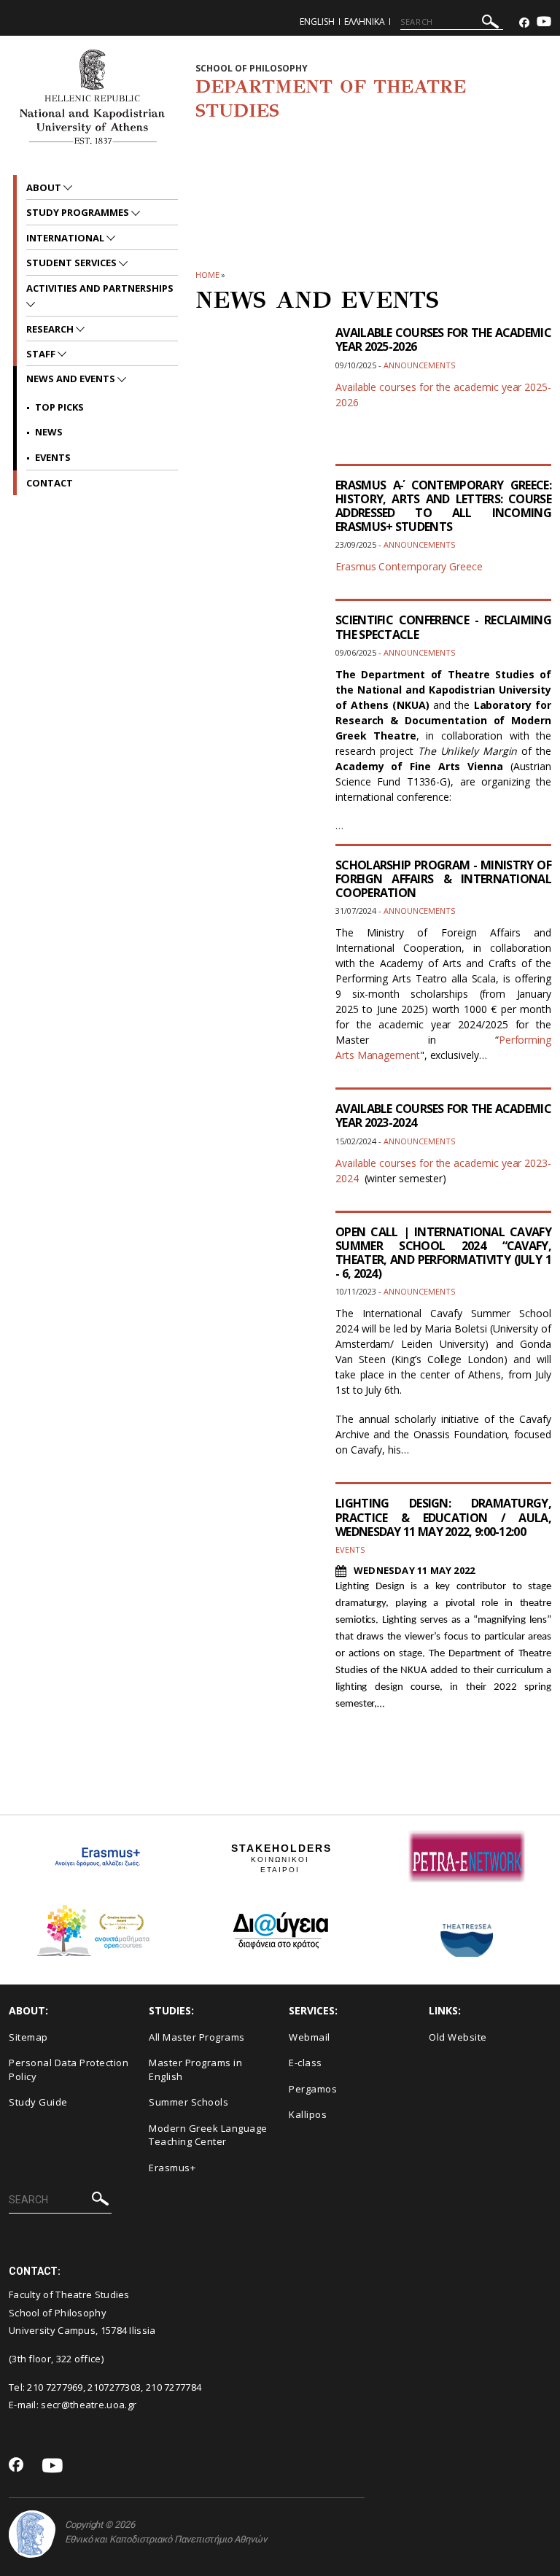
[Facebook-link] (524, 23)
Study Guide (38, 2102)
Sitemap (28, 2037)
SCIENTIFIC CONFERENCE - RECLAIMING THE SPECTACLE (443, 627)
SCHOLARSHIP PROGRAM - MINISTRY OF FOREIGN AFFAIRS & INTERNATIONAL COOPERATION (443, 879)
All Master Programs (197, 2037)
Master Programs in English (195, 2069)
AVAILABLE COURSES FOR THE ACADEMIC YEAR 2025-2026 (443, 340)
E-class (306, 2063)
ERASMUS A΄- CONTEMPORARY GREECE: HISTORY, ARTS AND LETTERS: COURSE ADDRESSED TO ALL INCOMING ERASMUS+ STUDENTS (443, 506)
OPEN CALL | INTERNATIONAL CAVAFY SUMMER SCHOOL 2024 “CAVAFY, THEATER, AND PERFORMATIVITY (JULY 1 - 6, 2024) (443, 1253)
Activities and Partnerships (100, 288)
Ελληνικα (365, 22)
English (317, 22)
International (66, 238)
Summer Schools (188, 2102)
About (45, 187)
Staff (42, 354)
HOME (207, 275)
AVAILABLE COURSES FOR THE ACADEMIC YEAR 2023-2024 (443, 1116)
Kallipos (308, 2114)
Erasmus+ (172, 2168)
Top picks (59, 407)
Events (53, 457)
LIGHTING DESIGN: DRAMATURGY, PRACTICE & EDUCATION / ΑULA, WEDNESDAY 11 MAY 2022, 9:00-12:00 (443, 1517)
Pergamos (313, 2089)
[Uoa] (32, 2534)
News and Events (72, 379)
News (49, 432)
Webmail (310, 2037)
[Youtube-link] (544, 23)
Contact (50, 483)
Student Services (73, 263)
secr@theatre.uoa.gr (89, 2405)
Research (51, 329)
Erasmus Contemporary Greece (409, 566)
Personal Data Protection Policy (69, 2069)
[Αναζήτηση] (490, 24)
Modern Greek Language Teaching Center (208, 2135)
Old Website (458, 2037)
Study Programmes (79, 212)
